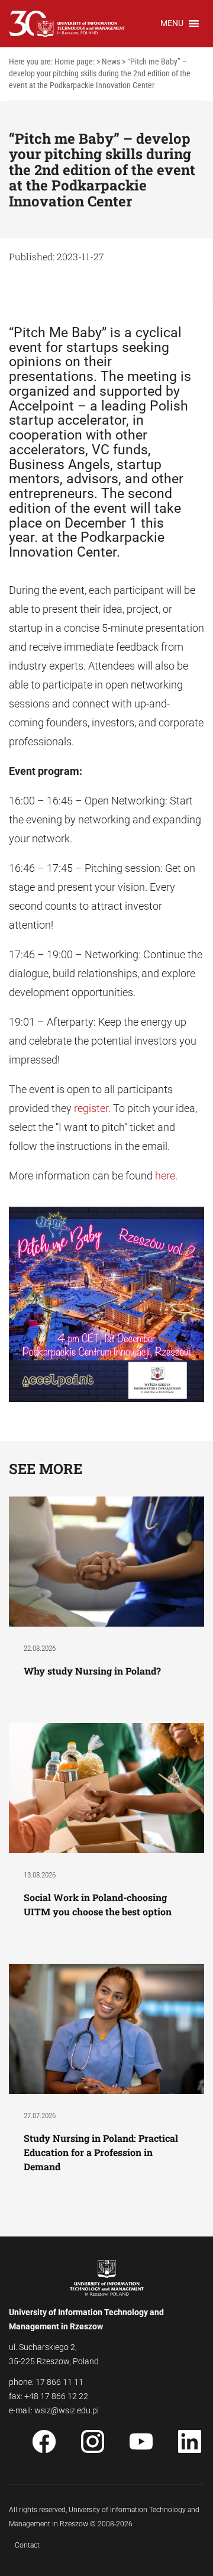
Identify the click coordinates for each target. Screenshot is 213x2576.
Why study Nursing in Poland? (93, 1671)
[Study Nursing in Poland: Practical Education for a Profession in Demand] (106, 2028)
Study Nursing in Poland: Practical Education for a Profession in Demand (101, 2152)
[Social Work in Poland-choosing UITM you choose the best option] (106, 1787)
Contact (27, 2545)
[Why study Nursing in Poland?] (106, 1561)
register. (93, 1108)
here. (166, 1176)
